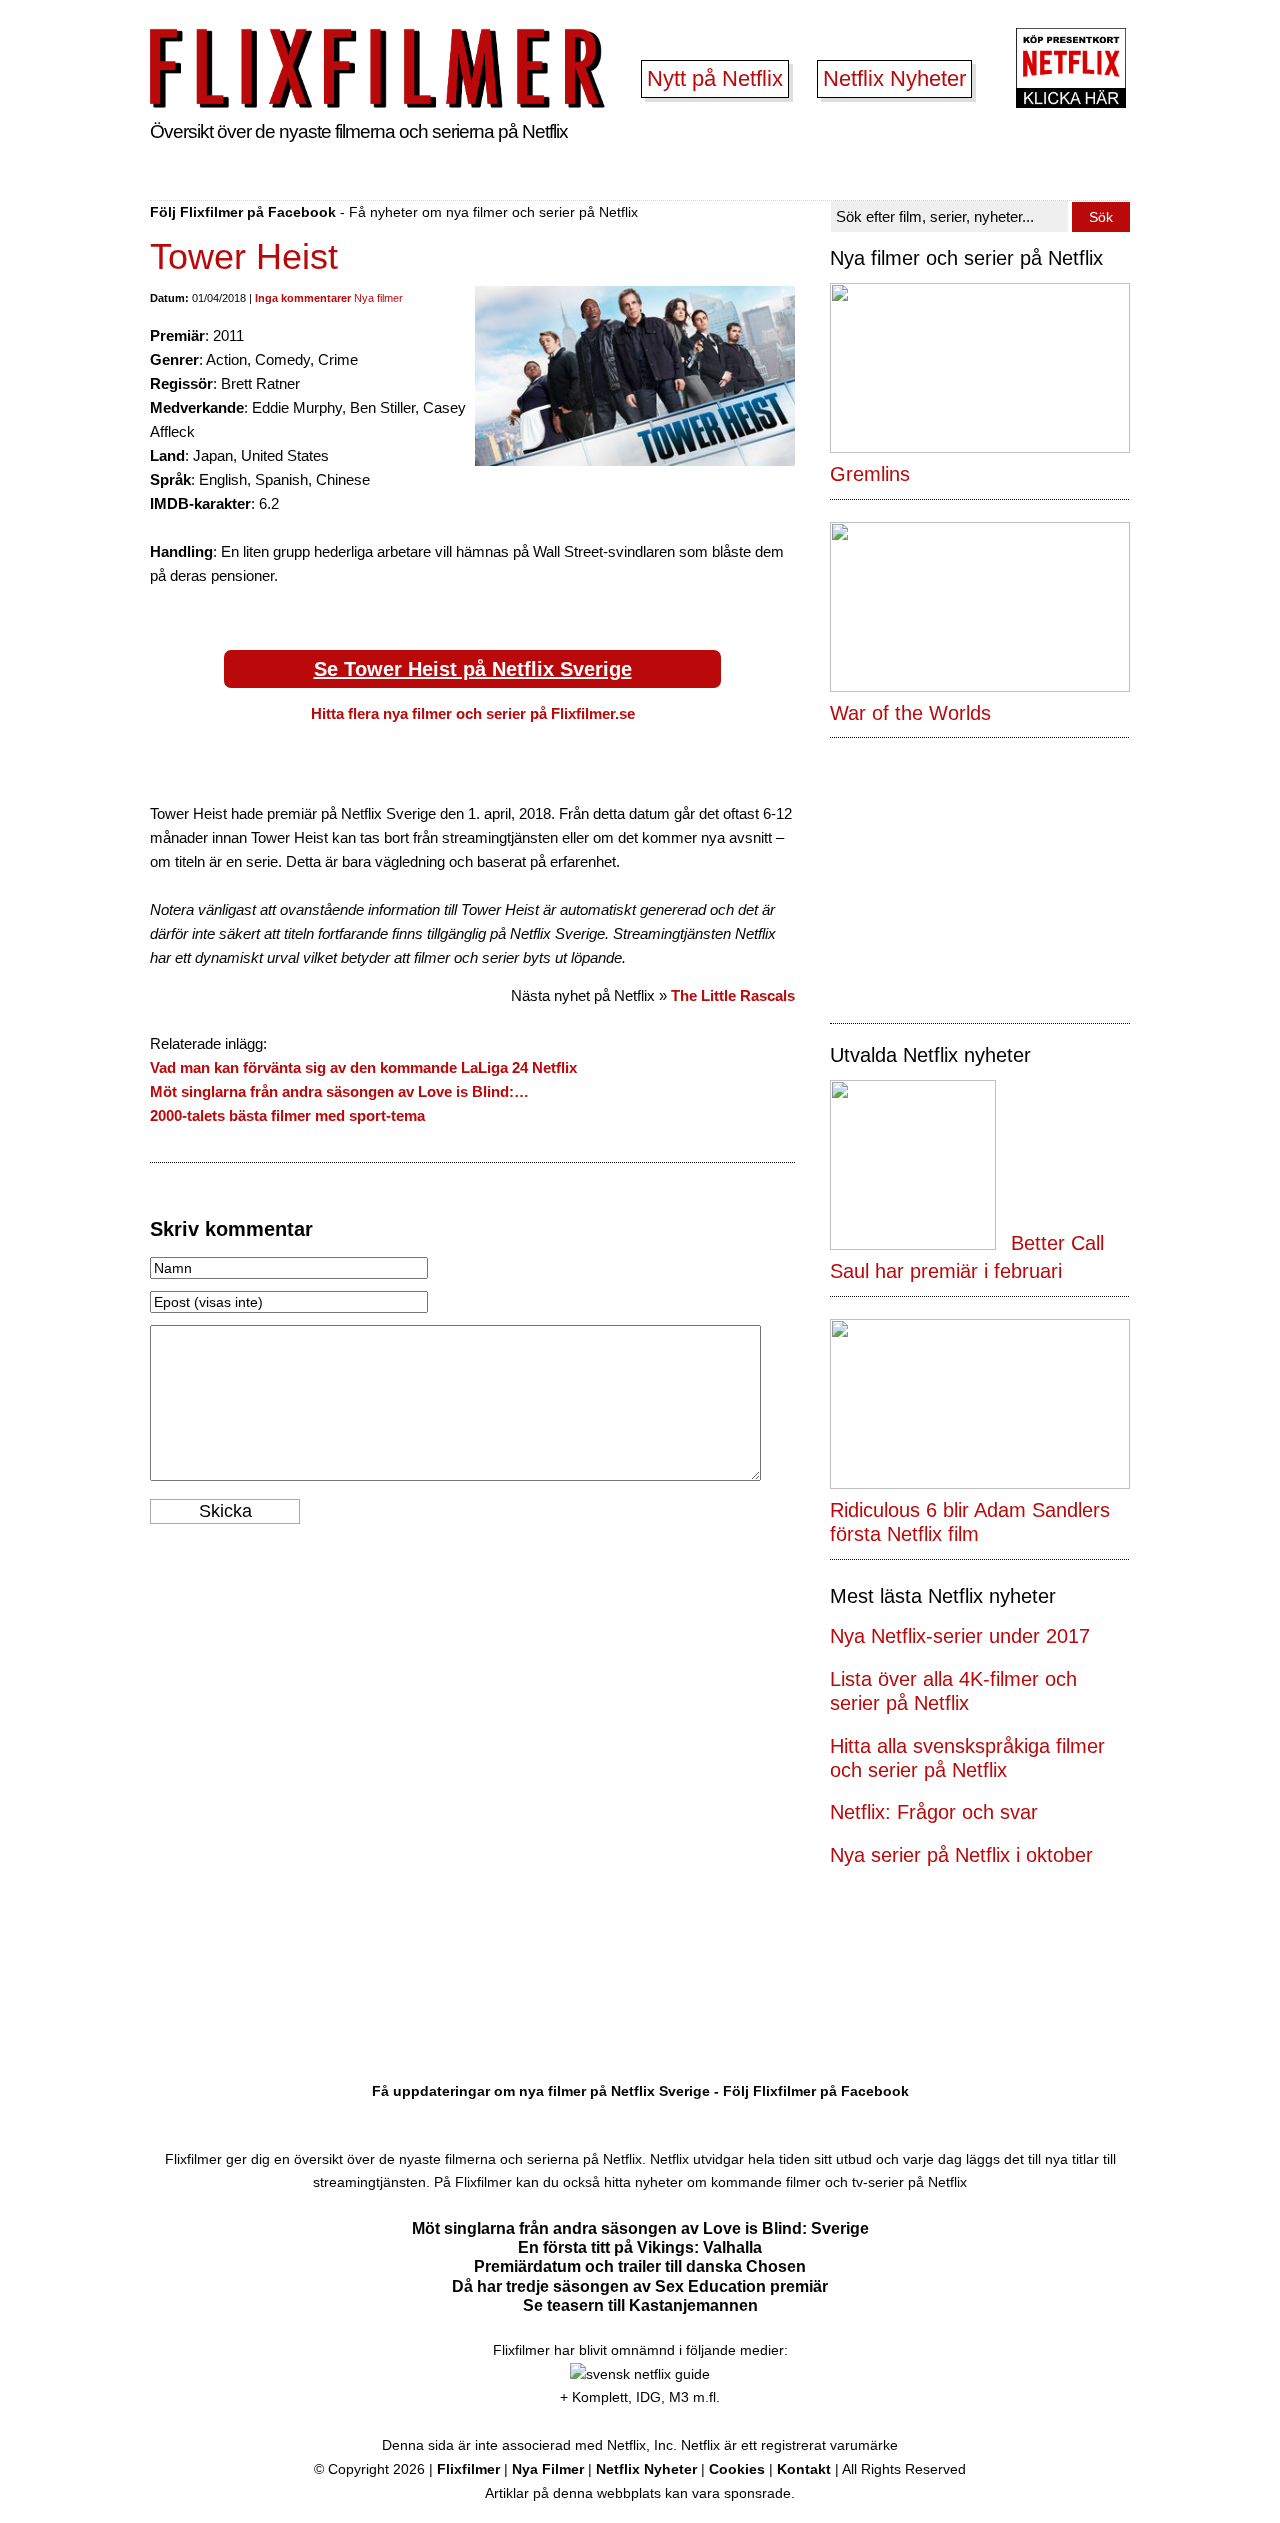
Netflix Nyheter (894, 78)
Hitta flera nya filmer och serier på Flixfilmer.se (473, 713)
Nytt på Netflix (715, 78)
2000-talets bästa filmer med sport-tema (287, 1115)
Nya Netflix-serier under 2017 (960, 1636)
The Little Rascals (733, 995)
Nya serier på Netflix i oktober (961, 1855)
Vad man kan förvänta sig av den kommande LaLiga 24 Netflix (363, 1067)
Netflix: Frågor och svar (934, 1812)
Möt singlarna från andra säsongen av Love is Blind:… (339, 1091)
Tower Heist (244, 256)
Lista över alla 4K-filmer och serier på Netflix (953, 1691)
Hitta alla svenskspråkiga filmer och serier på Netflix (967, 1758)
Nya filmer (378, 298)
